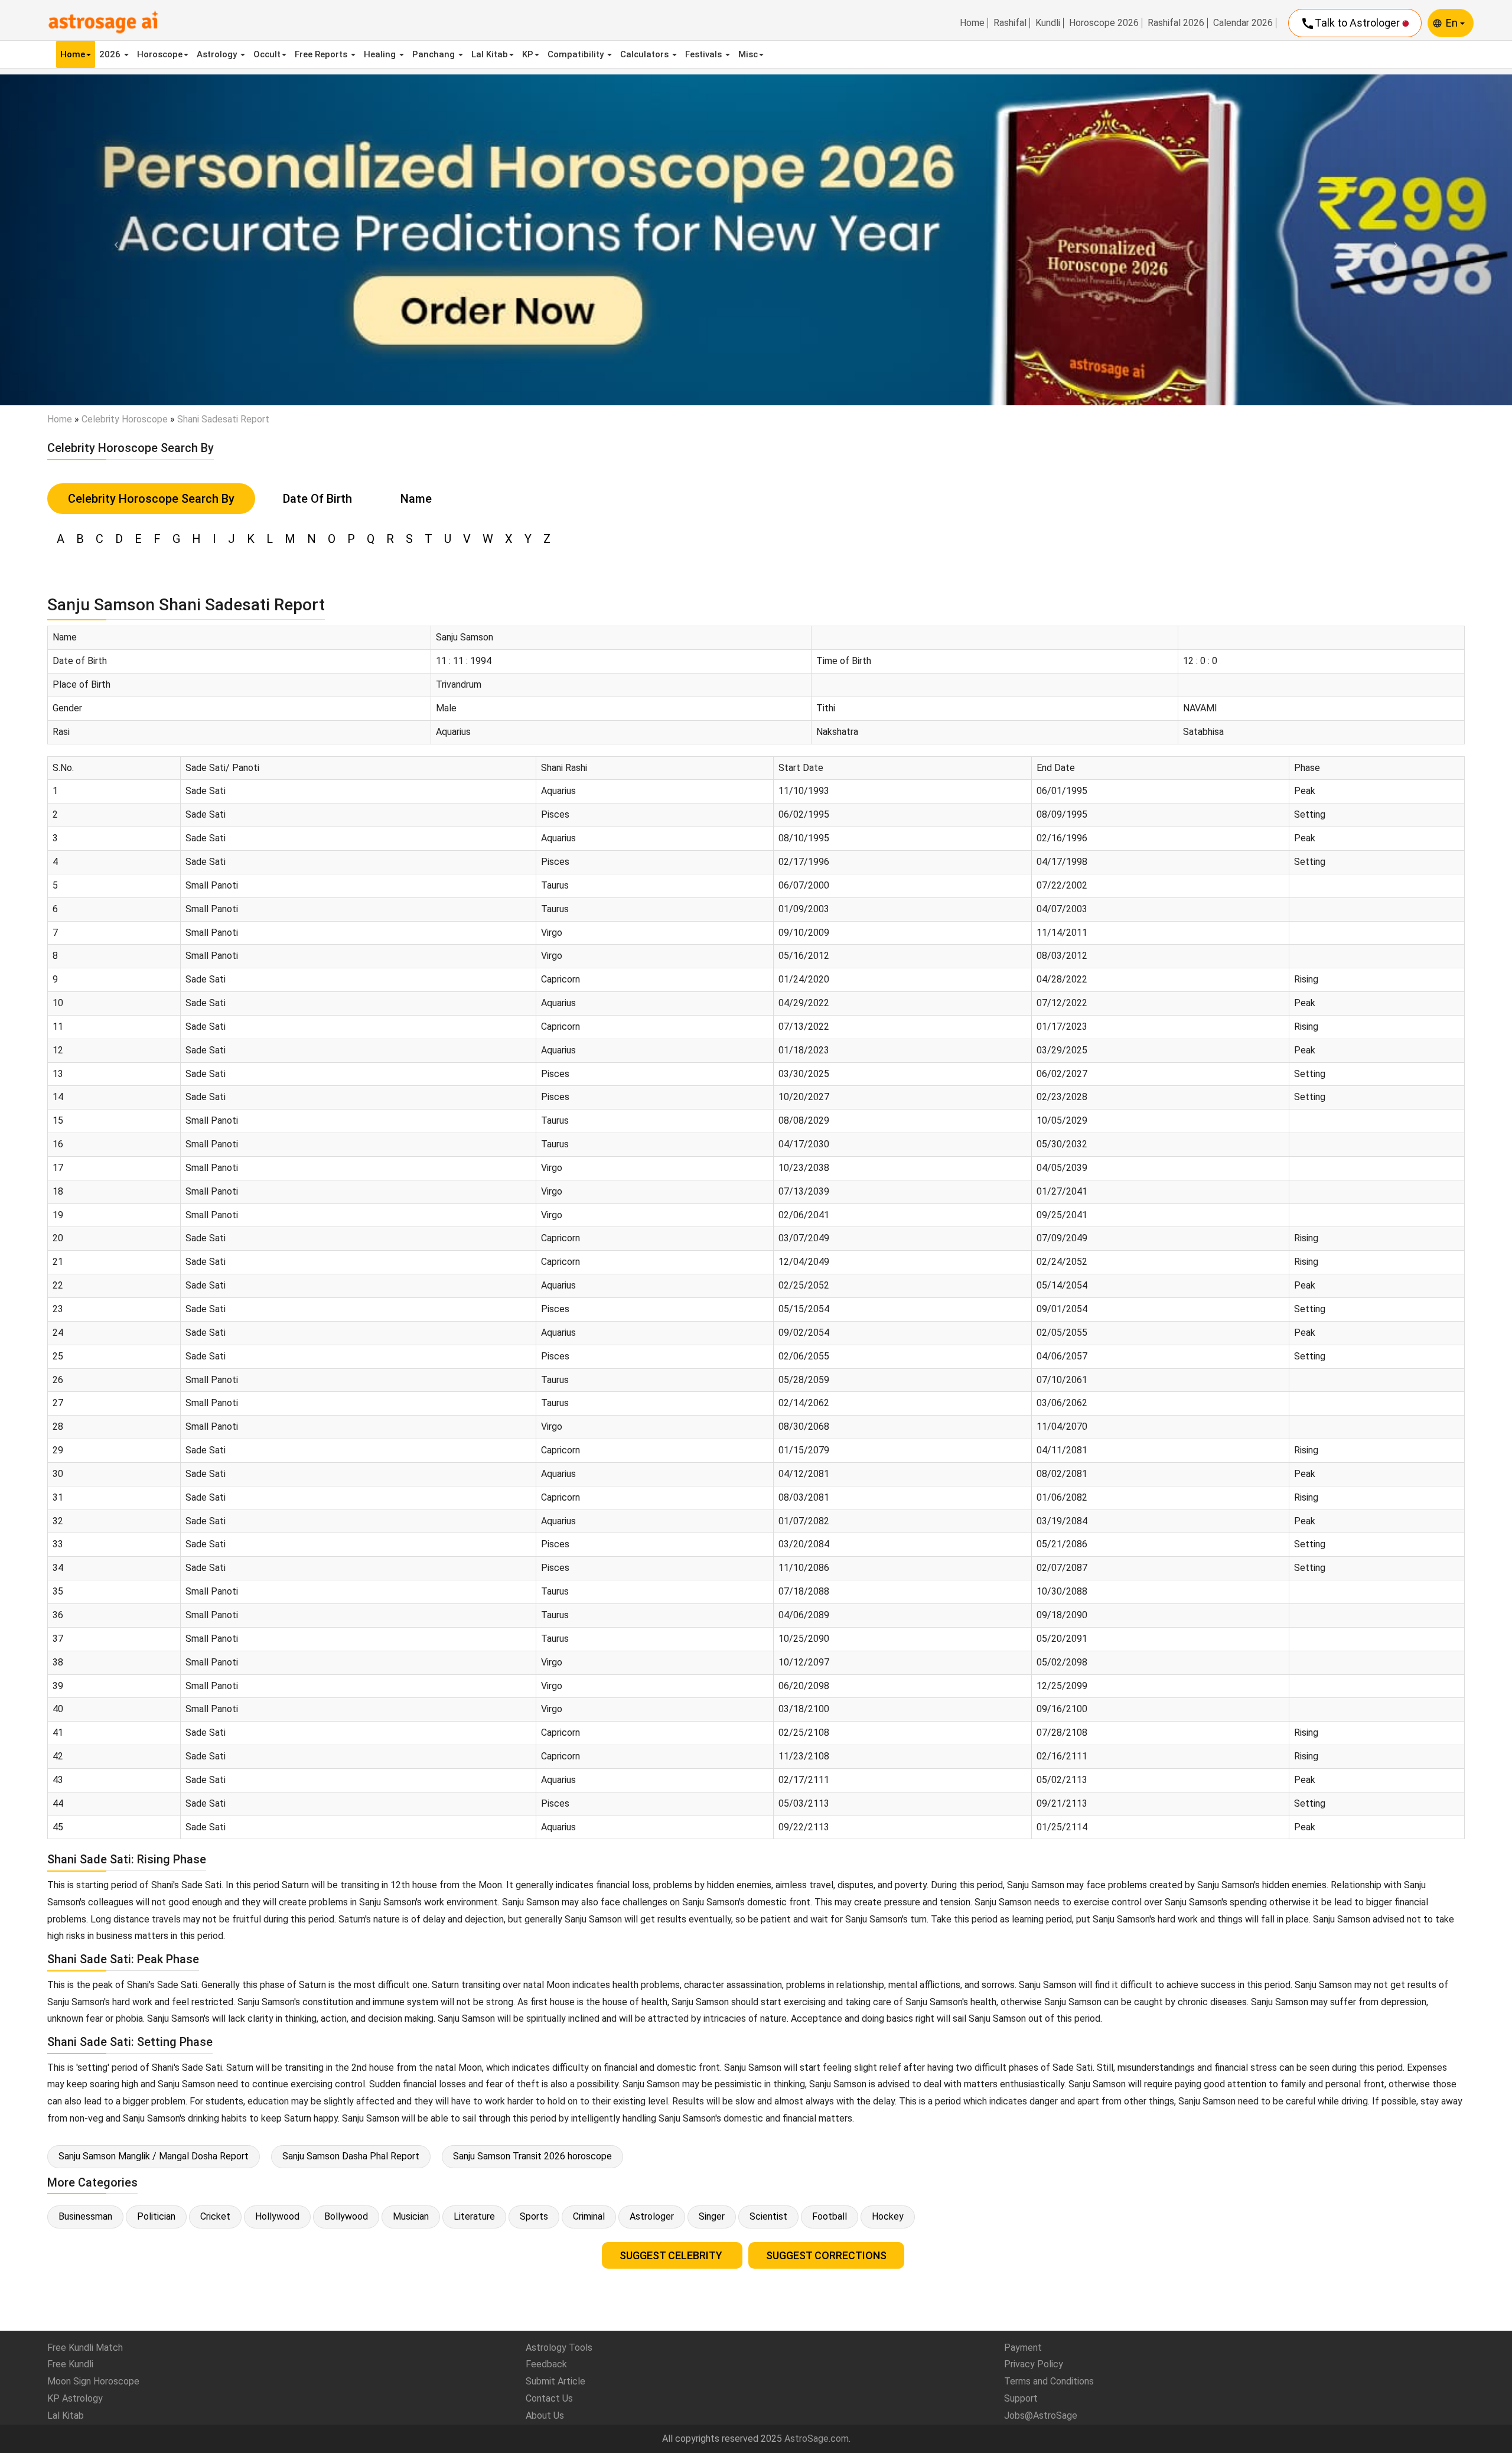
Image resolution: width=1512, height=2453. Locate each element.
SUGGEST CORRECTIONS (826, 2255)
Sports (534, 2216)
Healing (381, 54)
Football (830, 2216)
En (1453, 23)
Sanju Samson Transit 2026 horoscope (532, 2156)
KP (528, 54)
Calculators (646, 54)
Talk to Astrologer (1351, 24)
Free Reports (322, 54)
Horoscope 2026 (1104, 23)
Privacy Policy (1034, 2364)
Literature (474, 2216)
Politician (156, 2216)
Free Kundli (70, 2364)
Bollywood (346, 2216)
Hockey (888, 2216)
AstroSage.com (817, 2439)
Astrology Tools (559, 2348)
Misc (748, 54)
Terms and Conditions (1049, 2381)
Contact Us (549, 2398)
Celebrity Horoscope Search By (151, 499)
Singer (712, 2216)
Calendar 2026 (1243, 23)
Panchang (435, 54)
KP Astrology (75, 2398)
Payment (1023, 2348)
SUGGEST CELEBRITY (672, 2255)
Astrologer (652, 2216)
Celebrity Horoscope (125, 419)
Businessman (85, 2216)
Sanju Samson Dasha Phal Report (351, 2156)
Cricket (215, 2216)
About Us (545, 2415)
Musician (411, 2216)
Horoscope (160, 54)
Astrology (218, 54)
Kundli (1048, 23)
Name (416, 499)
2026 (111, 54)
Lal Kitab (490, 54)
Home (972, 23)
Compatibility (577, 54)
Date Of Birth (317, 499)
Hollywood (277, 2216)
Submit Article (555, 2381)
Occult (267, 54)
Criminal (589, 2216)
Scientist (768, 2216)
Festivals (705, 54)
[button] (113, 240)
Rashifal (1010, 23)
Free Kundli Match (85, 2348)
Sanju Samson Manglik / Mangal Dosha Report (154, 2156)
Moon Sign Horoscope (93, 2381)
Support (1021, 2398)
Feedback (546, 2364)
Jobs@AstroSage (1041, 2415)
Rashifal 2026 (1176, 23)
